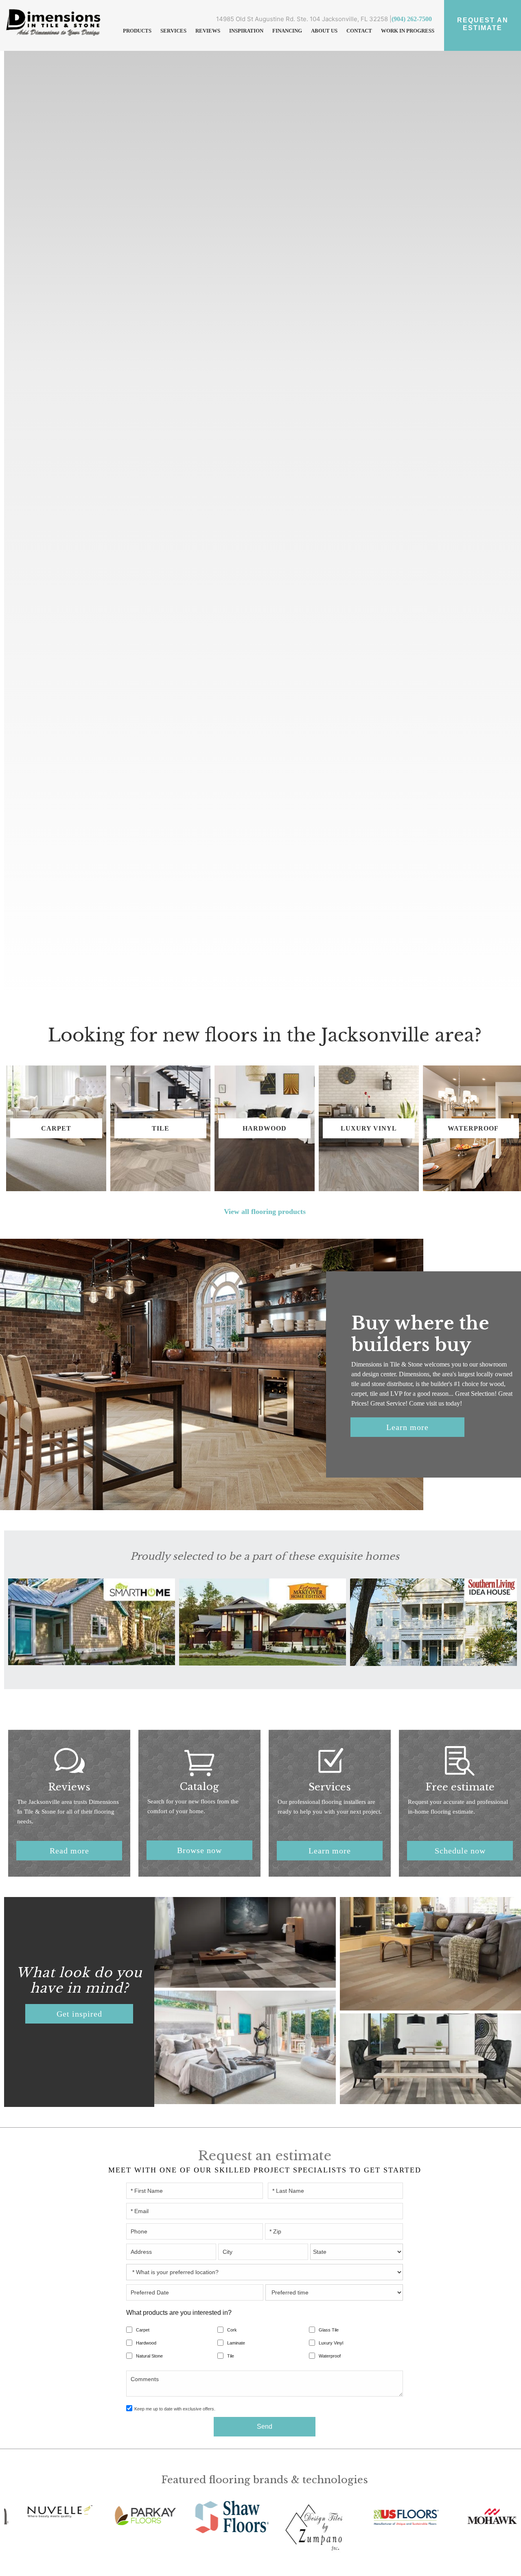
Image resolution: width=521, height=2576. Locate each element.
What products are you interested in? (179, 2313)
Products (137, 31)
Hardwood (146, 2343)
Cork (232, 2330)
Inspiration (246, 31)
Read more (69, 1851)
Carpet (143, 2330)
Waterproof (330, 2356)
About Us (324, 31)
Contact (359, 31)
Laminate (236, 2343)
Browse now (199, 1850)
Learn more (407, 1427)
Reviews (208, 31)
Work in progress (408, 31)
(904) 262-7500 (412, 19)
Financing (287, 31)
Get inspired (79, 2014)
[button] (137, 31)
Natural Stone (149, 2356)
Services (173, 31)
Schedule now (460, 1851)
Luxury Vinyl (331, 2343)
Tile (231, 2356)
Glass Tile (329, 2330)
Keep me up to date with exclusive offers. (175, 2409)
